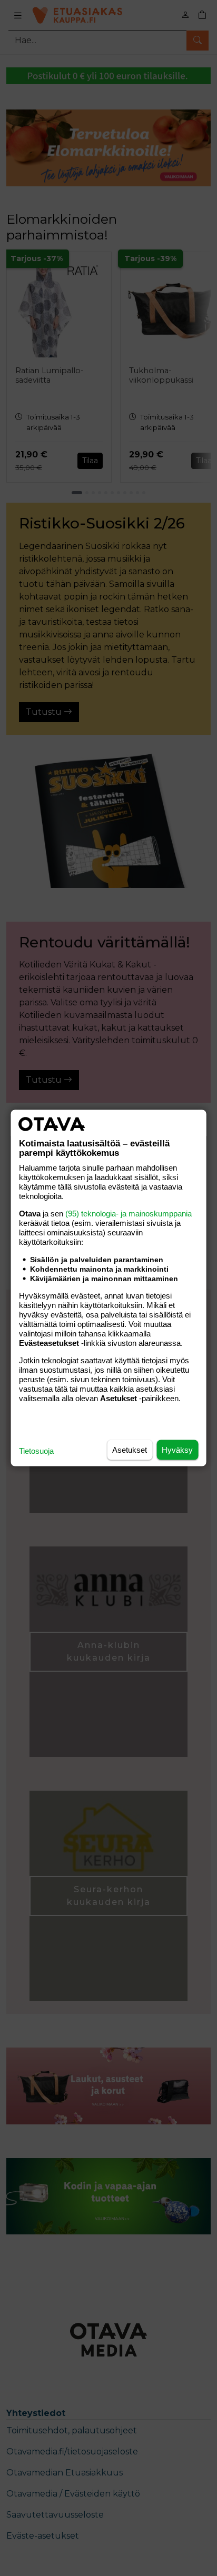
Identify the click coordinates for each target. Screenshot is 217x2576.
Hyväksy (177, 1450)
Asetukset (130, 1450)
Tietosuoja (36, 1451)
